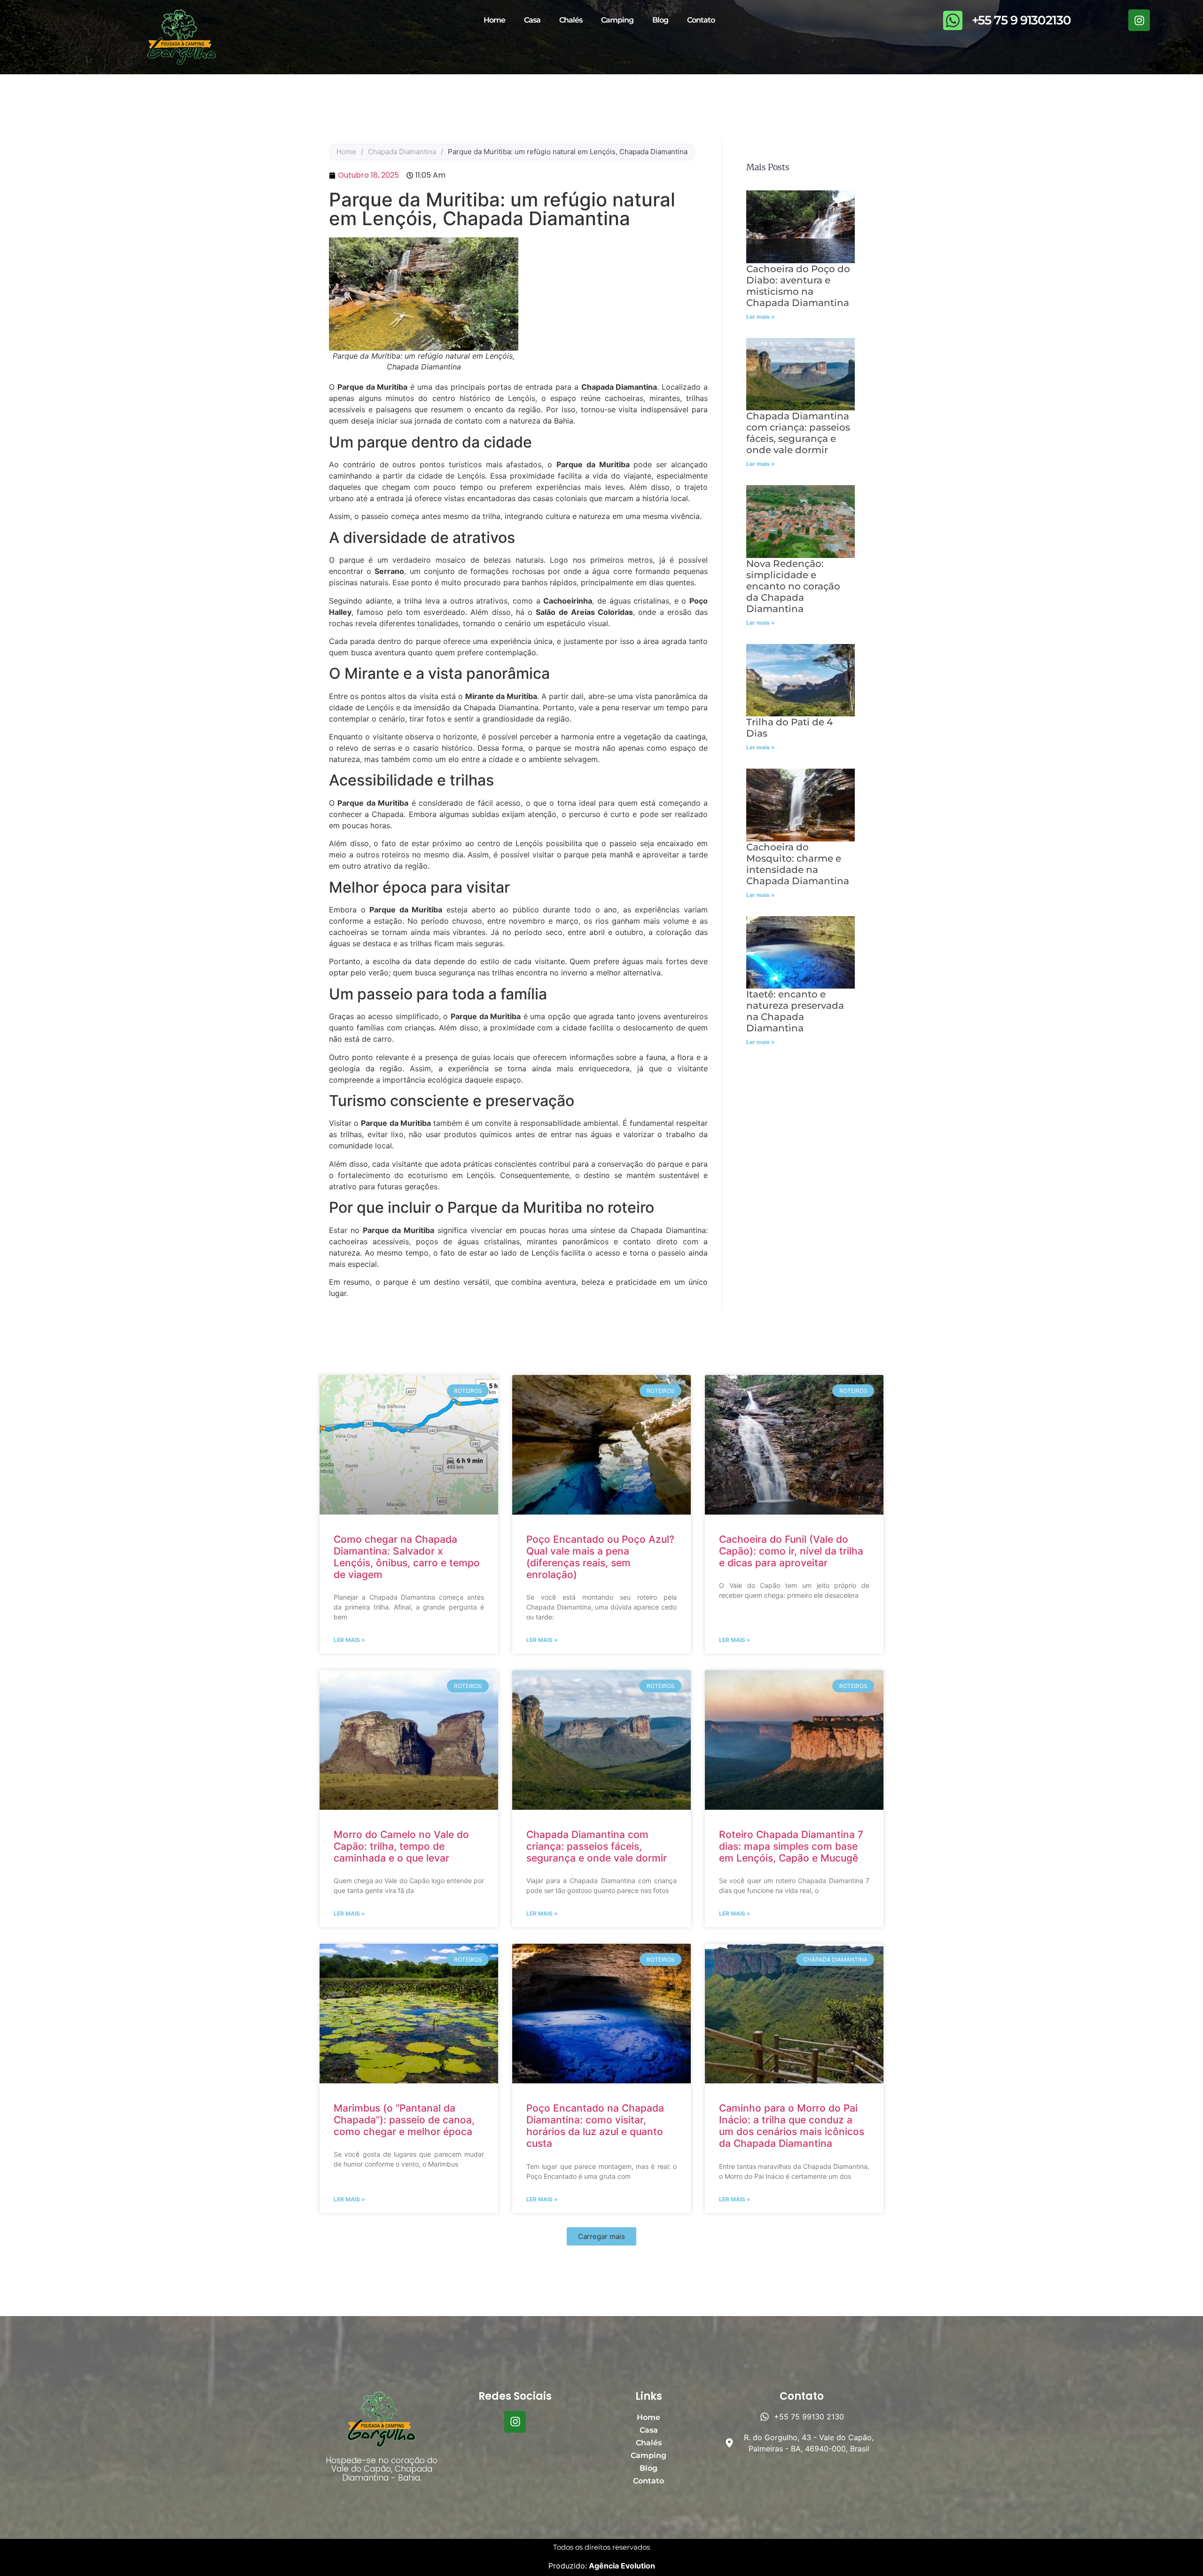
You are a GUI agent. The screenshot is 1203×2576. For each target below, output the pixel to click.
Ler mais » (761, 317)
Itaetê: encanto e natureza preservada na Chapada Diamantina (795, 1011)
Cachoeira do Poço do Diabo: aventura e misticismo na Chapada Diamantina (798, 286)
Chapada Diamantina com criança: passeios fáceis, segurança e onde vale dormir (798, 433)
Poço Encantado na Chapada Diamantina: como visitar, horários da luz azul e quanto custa (595, 2126)
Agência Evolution (621, 2566)
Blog (660, 20)
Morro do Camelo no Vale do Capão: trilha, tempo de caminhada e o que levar (401, 1846)
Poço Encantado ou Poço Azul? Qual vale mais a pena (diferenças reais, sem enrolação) (600, 1557)
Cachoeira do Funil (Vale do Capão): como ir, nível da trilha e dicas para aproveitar (791, 1551)
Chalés (571, 20)
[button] (601, 2236)
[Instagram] (1139, 20)
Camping (617, 20)
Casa (532, 20)
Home (494, 20)
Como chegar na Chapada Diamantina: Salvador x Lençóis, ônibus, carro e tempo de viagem (407, 1557)
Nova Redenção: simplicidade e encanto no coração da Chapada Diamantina (793, 586)
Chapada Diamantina (402, 152)
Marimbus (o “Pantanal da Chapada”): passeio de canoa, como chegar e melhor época (404, 2120)
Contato (701, 20)
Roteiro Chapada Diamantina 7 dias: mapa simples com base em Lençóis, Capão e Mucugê (791, 1846)
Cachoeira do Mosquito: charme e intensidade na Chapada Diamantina (798, 864)
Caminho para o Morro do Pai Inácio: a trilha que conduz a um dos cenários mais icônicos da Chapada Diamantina (792, 2126)
